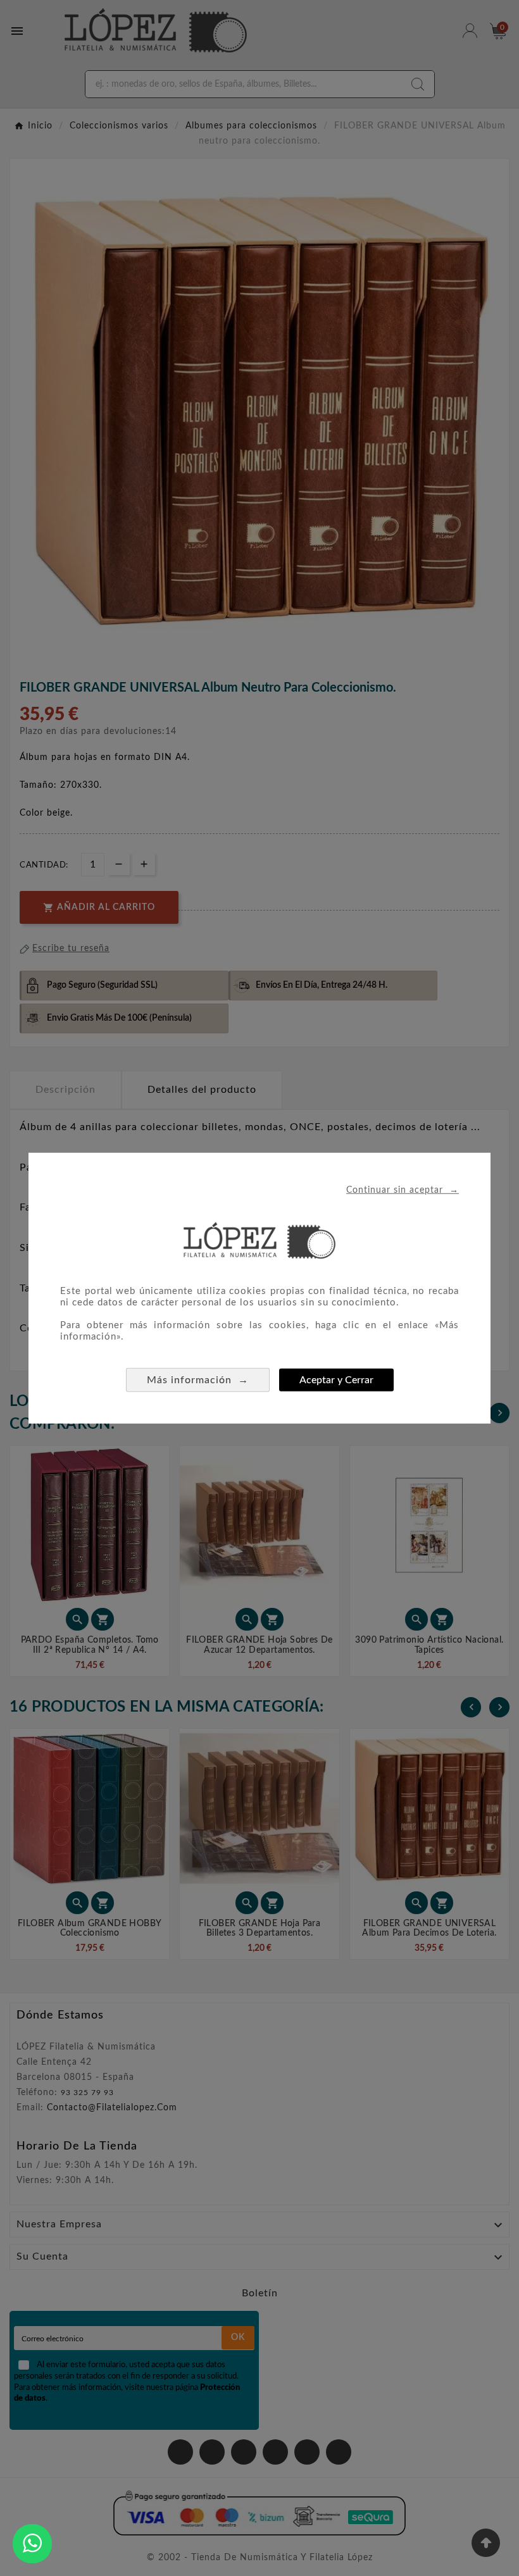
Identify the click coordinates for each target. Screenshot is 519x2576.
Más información (198, 1380)
